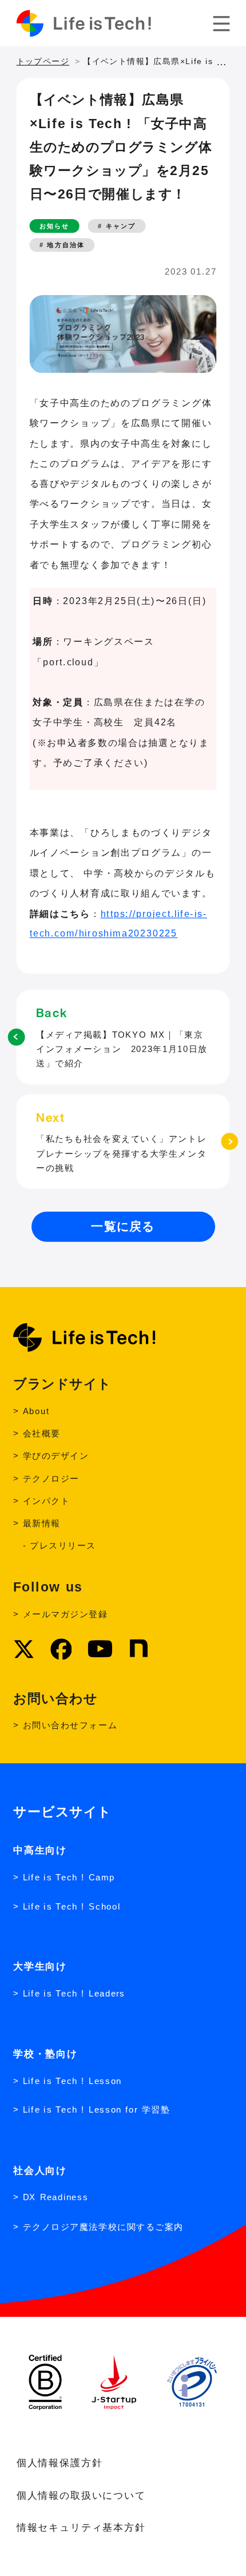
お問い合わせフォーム (70, 1725)
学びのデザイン (56, 1456)
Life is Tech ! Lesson (72, 2081)
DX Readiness (56, 2198)
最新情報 (42, 1524)
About (36, 1411)
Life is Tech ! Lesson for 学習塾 (96, 2110)
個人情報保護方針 (60, 2462)
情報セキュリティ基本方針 (81, 2527)
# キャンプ (117, 226)
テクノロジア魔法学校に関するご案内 (103, 2226)
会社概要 (42, 1433)
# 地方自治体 (62, 245)
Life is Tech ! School (72, 1906)
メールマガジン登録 (66, 1614)
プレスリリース (63, 1546)
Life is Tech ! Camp (69, 1877)
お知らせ (54, 226)
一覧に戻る (123, 1226)
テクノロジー (51, 1478)
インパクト (46, 1501)
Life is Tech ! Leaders (74, 1994)
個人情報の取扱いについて (81, 2494)
